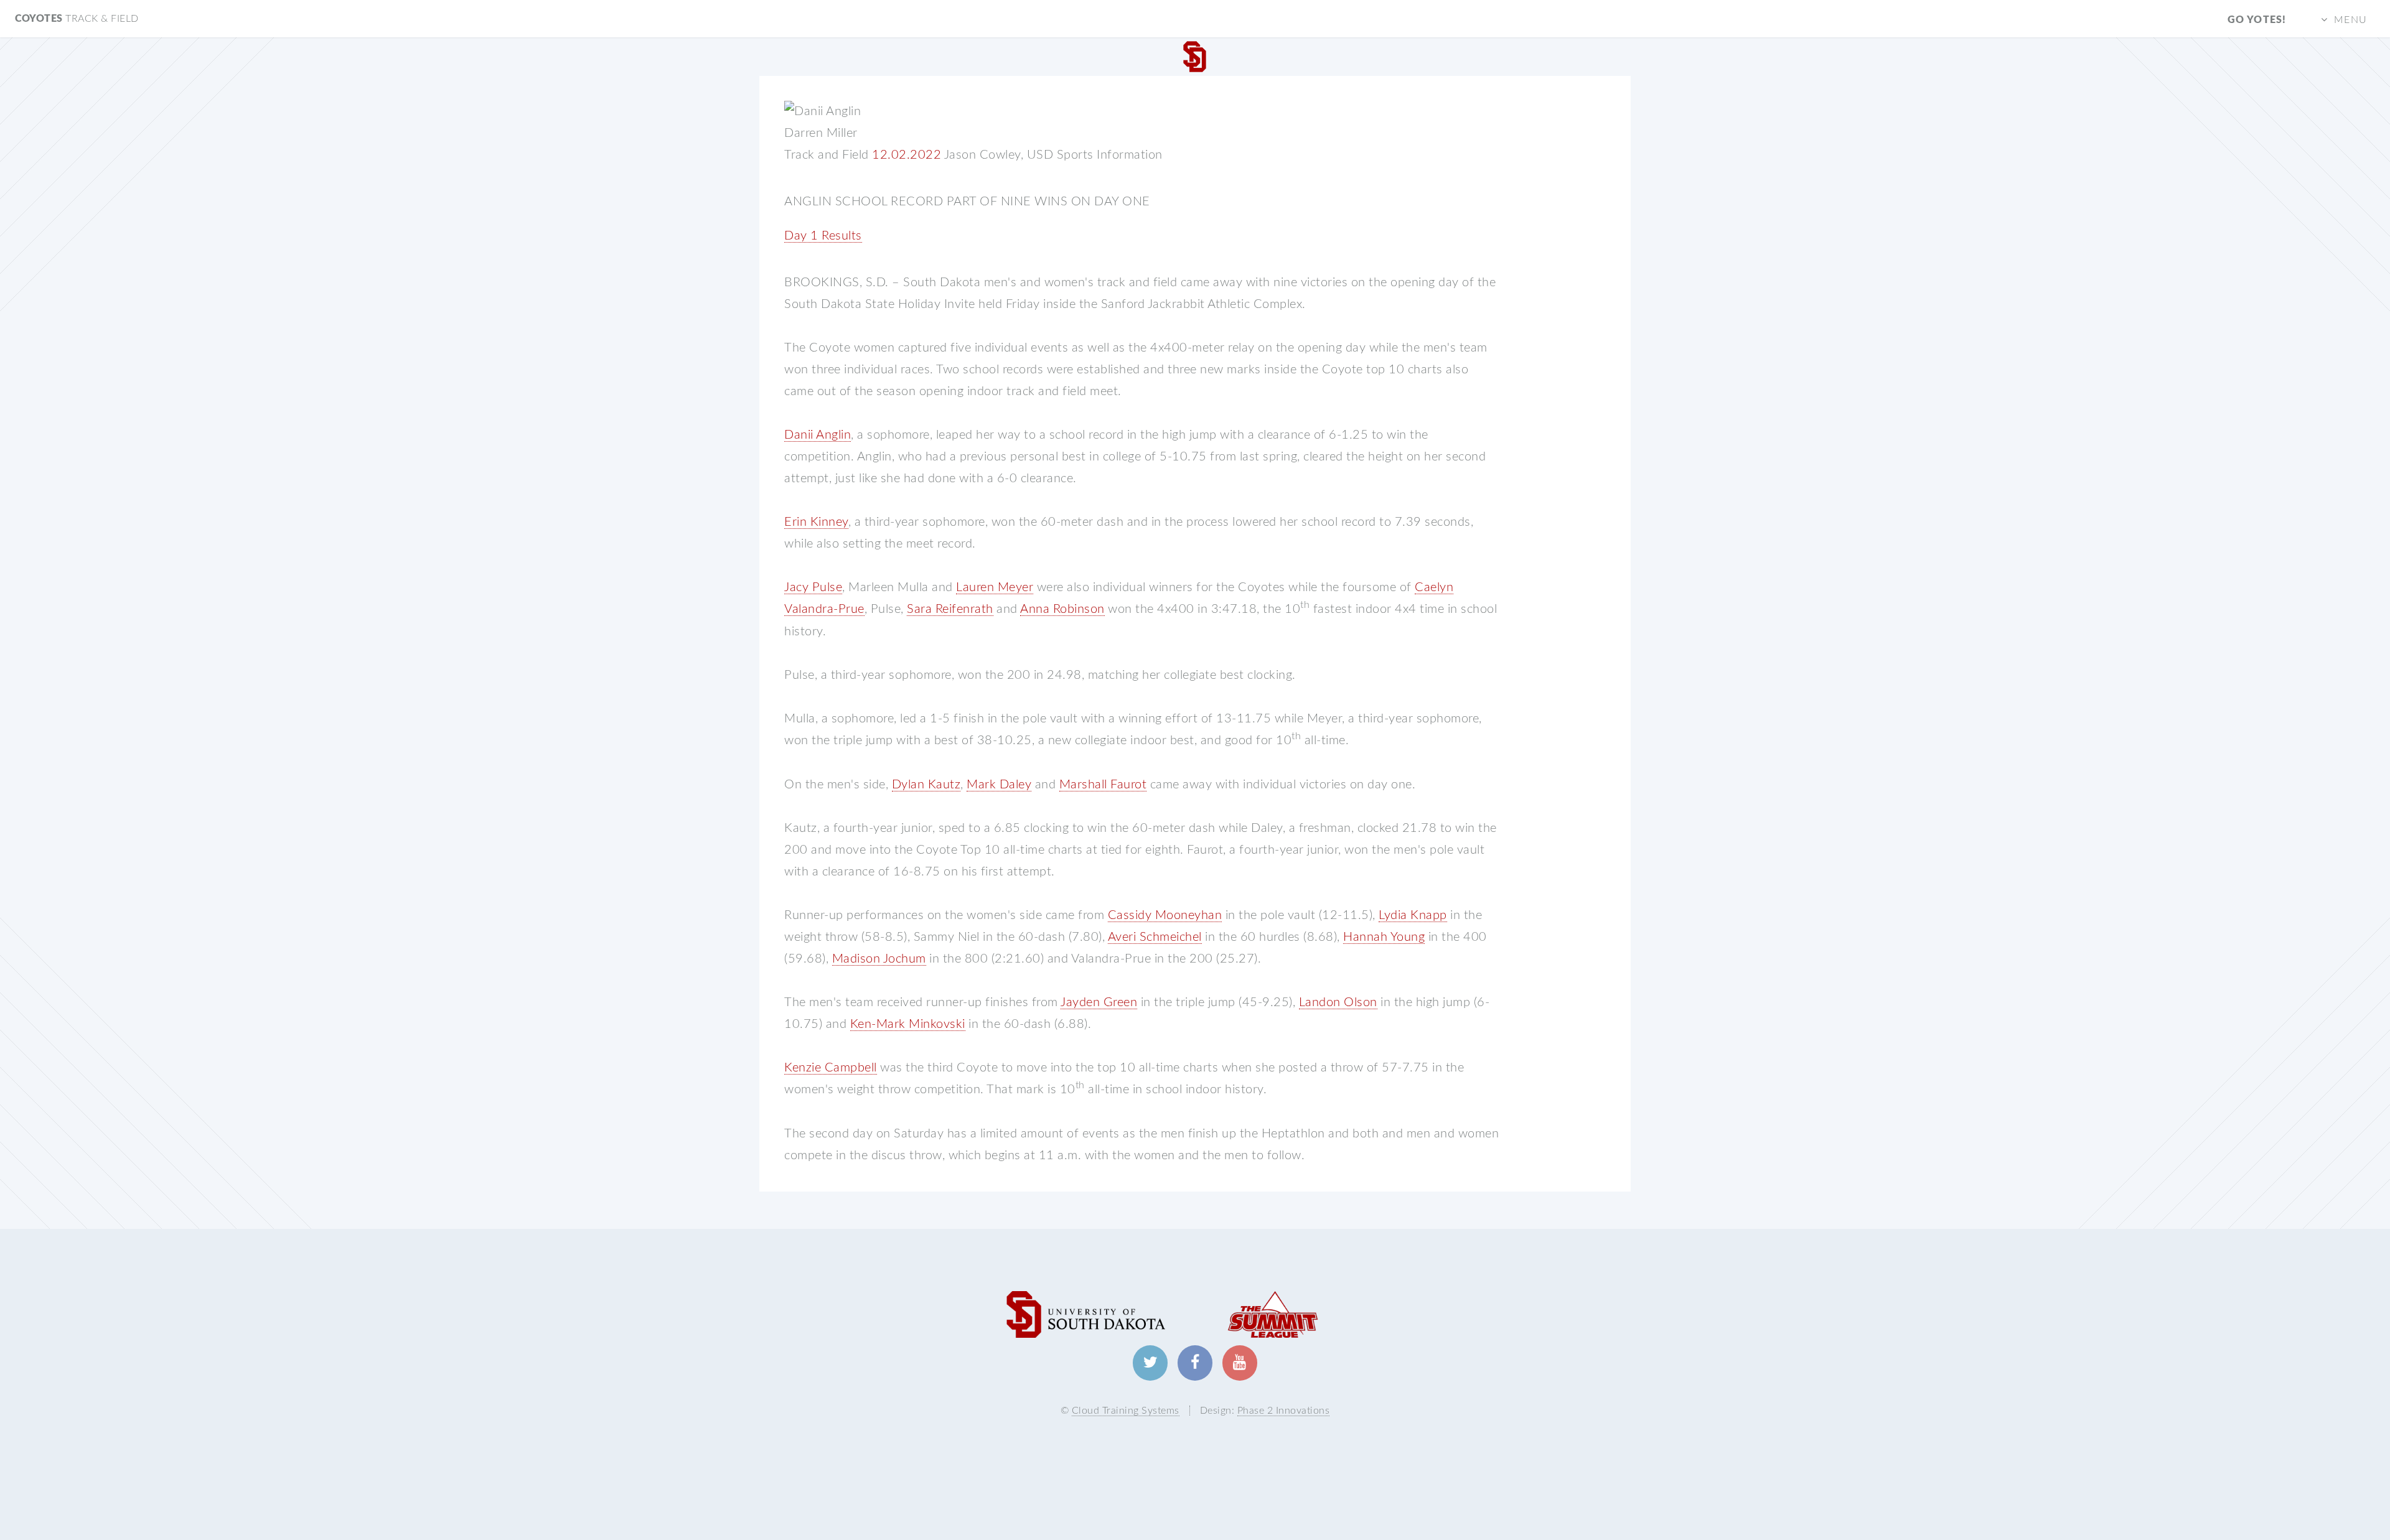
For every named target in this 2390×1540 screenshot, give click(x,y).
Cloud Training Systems (1126, 1411)
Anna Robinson (1062, 609)
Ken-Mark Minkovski (908, 1024)
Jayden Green (1099, 1002)
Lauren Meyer (995, 587)
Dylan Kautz (926, 785)
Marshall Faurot (1103, 785)
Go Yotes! (2257, 20)
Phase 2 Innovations (1284, 1411)
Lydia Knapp (1413, 915)
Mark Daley (999, 785)
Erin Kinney (816, 522)
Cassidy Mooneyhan (1165, 915)
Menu (2350, 20)
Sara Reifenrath (950, 609)
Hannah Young (1384, 937)
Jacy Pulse (813, 587)
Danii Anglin (818, 435)
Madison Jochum (879, 959)
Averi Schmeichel (1155, 937)
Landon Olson (1338, 1002)
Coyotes (77, 19)
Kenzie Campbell (831, 1068)
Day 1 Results (823, 236)
